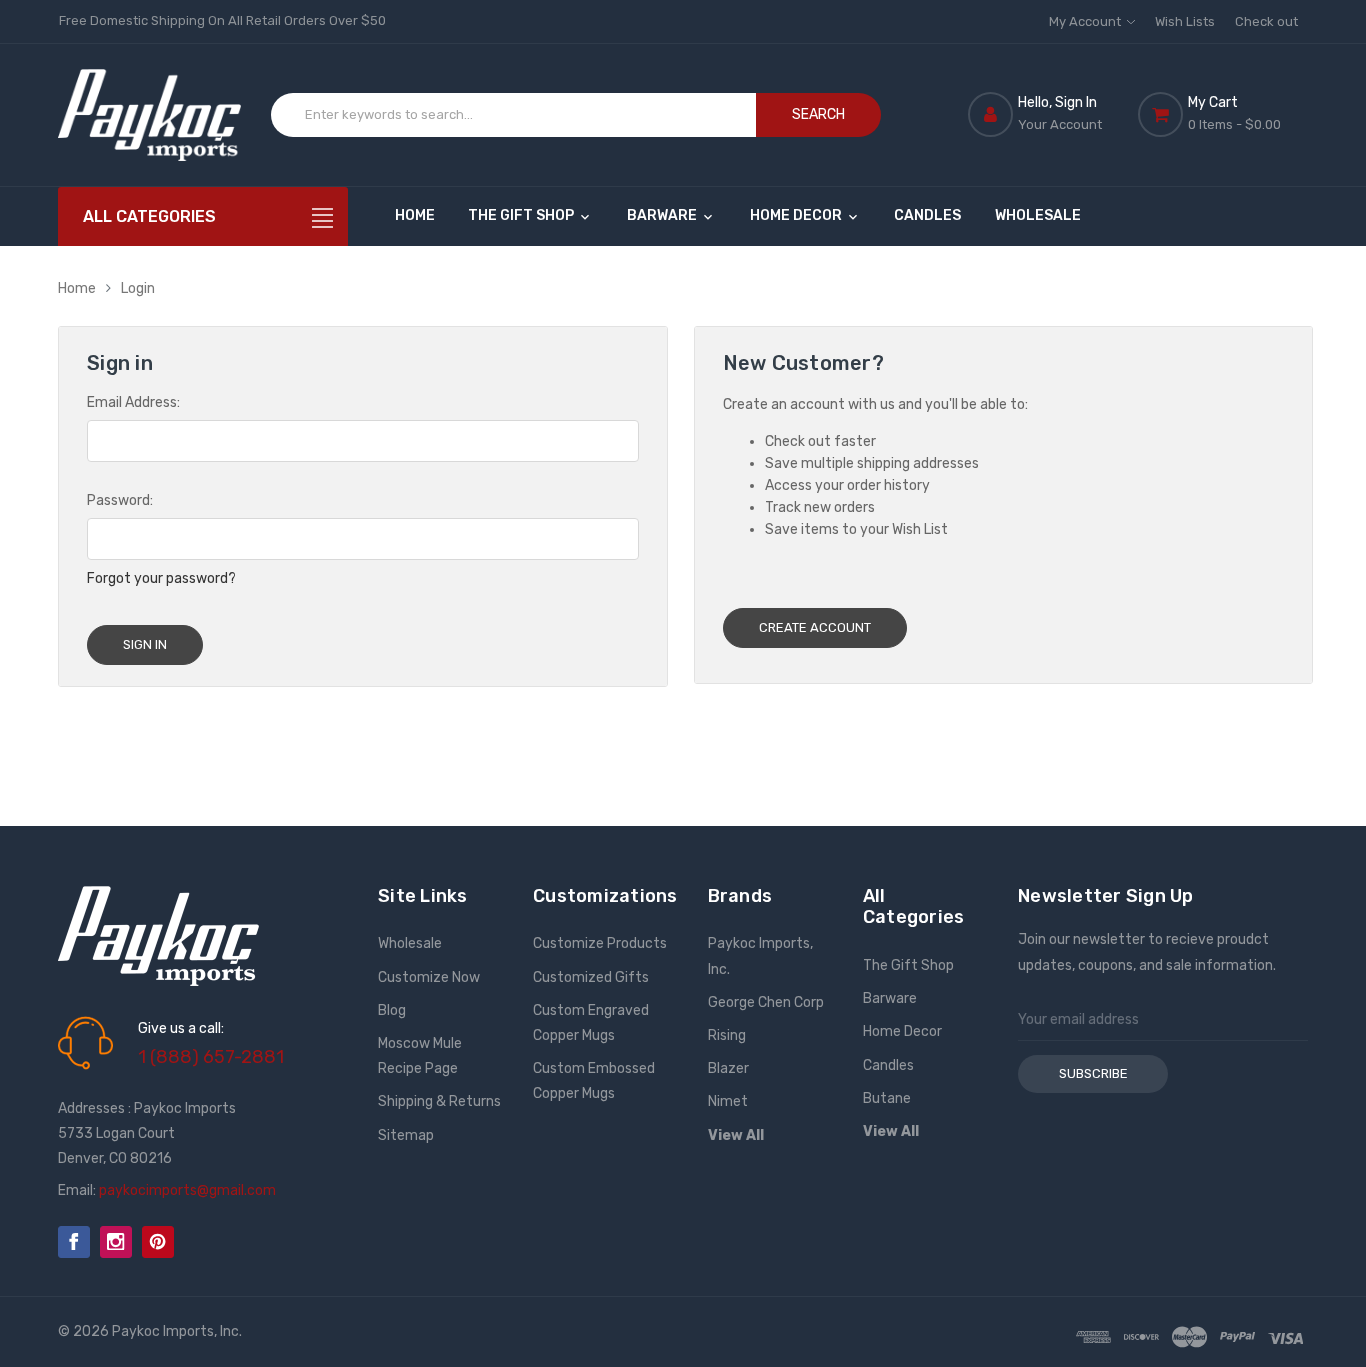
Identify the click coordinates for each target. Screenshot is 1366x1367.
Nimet (728, 1101)
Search (818, 114)
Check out (1266, 21)
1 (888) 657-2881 (211, 1057)
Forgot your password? (161, 578)
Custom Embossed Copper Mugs (594, 1081)
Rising (727, 1035)
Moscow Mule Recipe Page (420, 1056)
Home (415, 215)
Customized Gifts (591, 977)
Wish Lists (1185, 21)
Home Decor (797, 215)
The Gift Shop (522, 215)
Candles (927, 215)
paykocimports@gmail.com (187, 1190)
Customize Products (600, 943)
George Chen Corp (766, 1002)
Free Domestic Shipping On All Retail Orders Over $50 (222, 20)
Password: (120, 500)
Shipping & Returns (439, 1101)
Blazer (728, 1068)
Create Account (815, 627)
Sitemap (406, 1135)
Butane (887, 1098)
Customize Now (429, 977)
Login (138, 288)
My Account (1086, 21)
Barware (663, 215)
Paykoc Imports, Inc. (760, 956)
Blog (392, 1010)
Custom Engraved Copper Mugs (591, 1023)
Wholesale (1038, 215)
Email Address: (133, 402)
